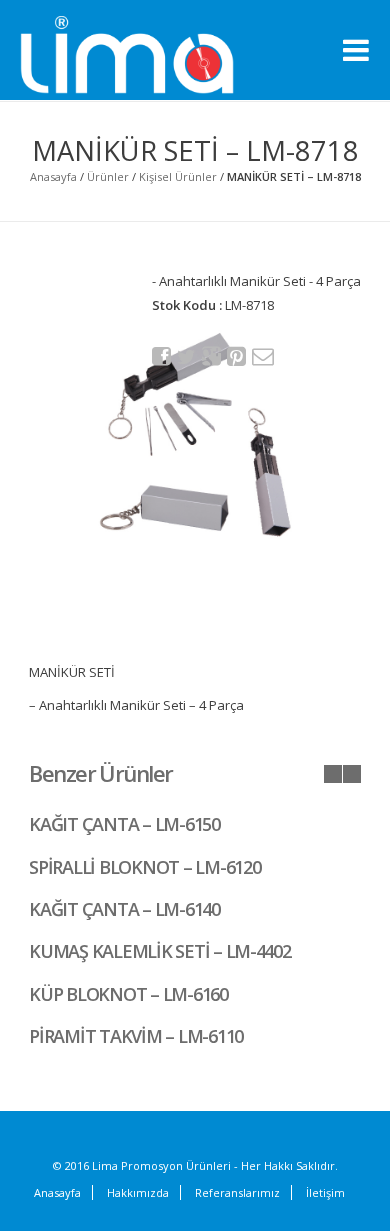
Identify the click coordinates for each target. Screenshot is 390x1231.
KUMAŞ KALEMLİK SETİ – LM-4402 (159, 951)
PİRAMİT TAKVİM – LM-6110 (136, 1036)
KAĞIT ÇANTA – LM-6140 (124, 909)
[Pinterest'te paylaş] (237, 356)
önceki (333, 774)
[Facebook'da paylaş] (162, 356)
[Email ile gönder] (262, 356)
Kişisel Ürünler (178, 176)
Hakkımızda (138, 1192)
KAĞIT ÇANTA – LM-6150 (124, 824)
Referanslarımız (237, 1192)
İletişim (325, 1192)
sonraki (352, 774)
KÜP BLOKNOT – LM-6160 (128, 994)
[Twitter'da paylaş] (187, 357)
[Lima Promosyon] (150, 56)
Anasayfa (53, 176)
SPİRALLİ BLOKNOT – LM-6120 (144, 867)
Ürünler (108, 176)
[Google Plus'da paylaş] (212, 356)
